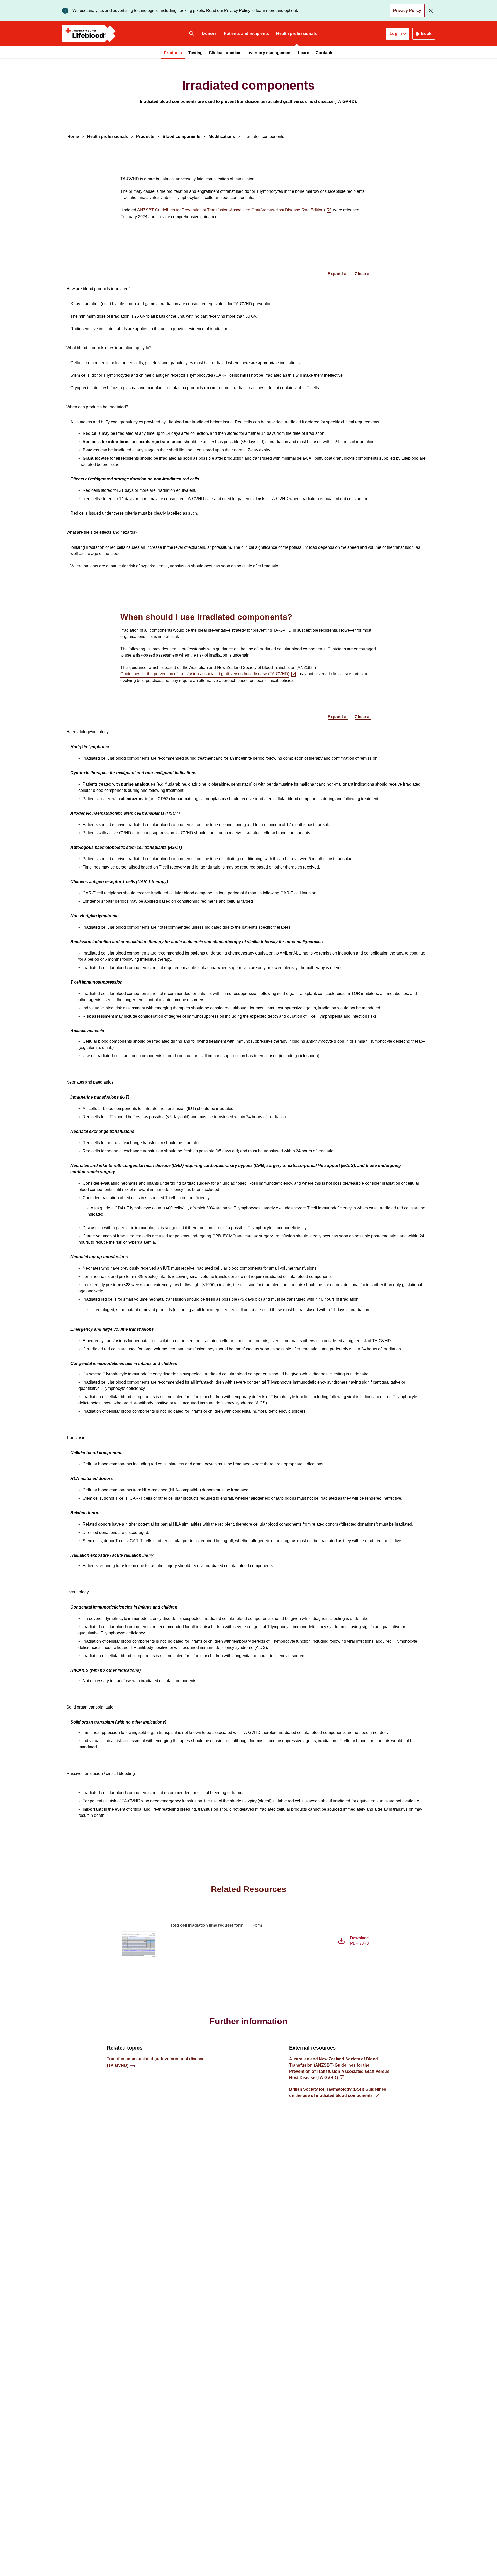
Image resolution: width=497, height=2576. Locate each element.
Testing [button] (195, 53)
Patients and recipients (246, 34)
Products (145, 136)
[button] (398, 34)
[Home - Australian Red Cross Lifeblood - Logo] (89, 34)
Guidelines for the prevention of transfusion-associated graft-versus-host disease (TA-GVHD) (205, 674)
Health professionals (297, 34)
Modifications (222, 136)
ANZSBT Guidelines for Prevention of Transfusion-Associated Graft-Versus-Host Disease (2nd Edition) (231, 210)
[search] (192, 34)
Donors (209, 34)
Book (426, 34)
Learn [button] (304, 53)
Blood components (181, 136)
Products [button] (173, 53)
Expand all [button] (338, 274)
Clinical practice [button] (225, 53)
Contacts (324, 53)
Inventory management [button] (269, 53)
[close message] (432, 11)
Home (73, 136)
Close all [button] (363, 274)
